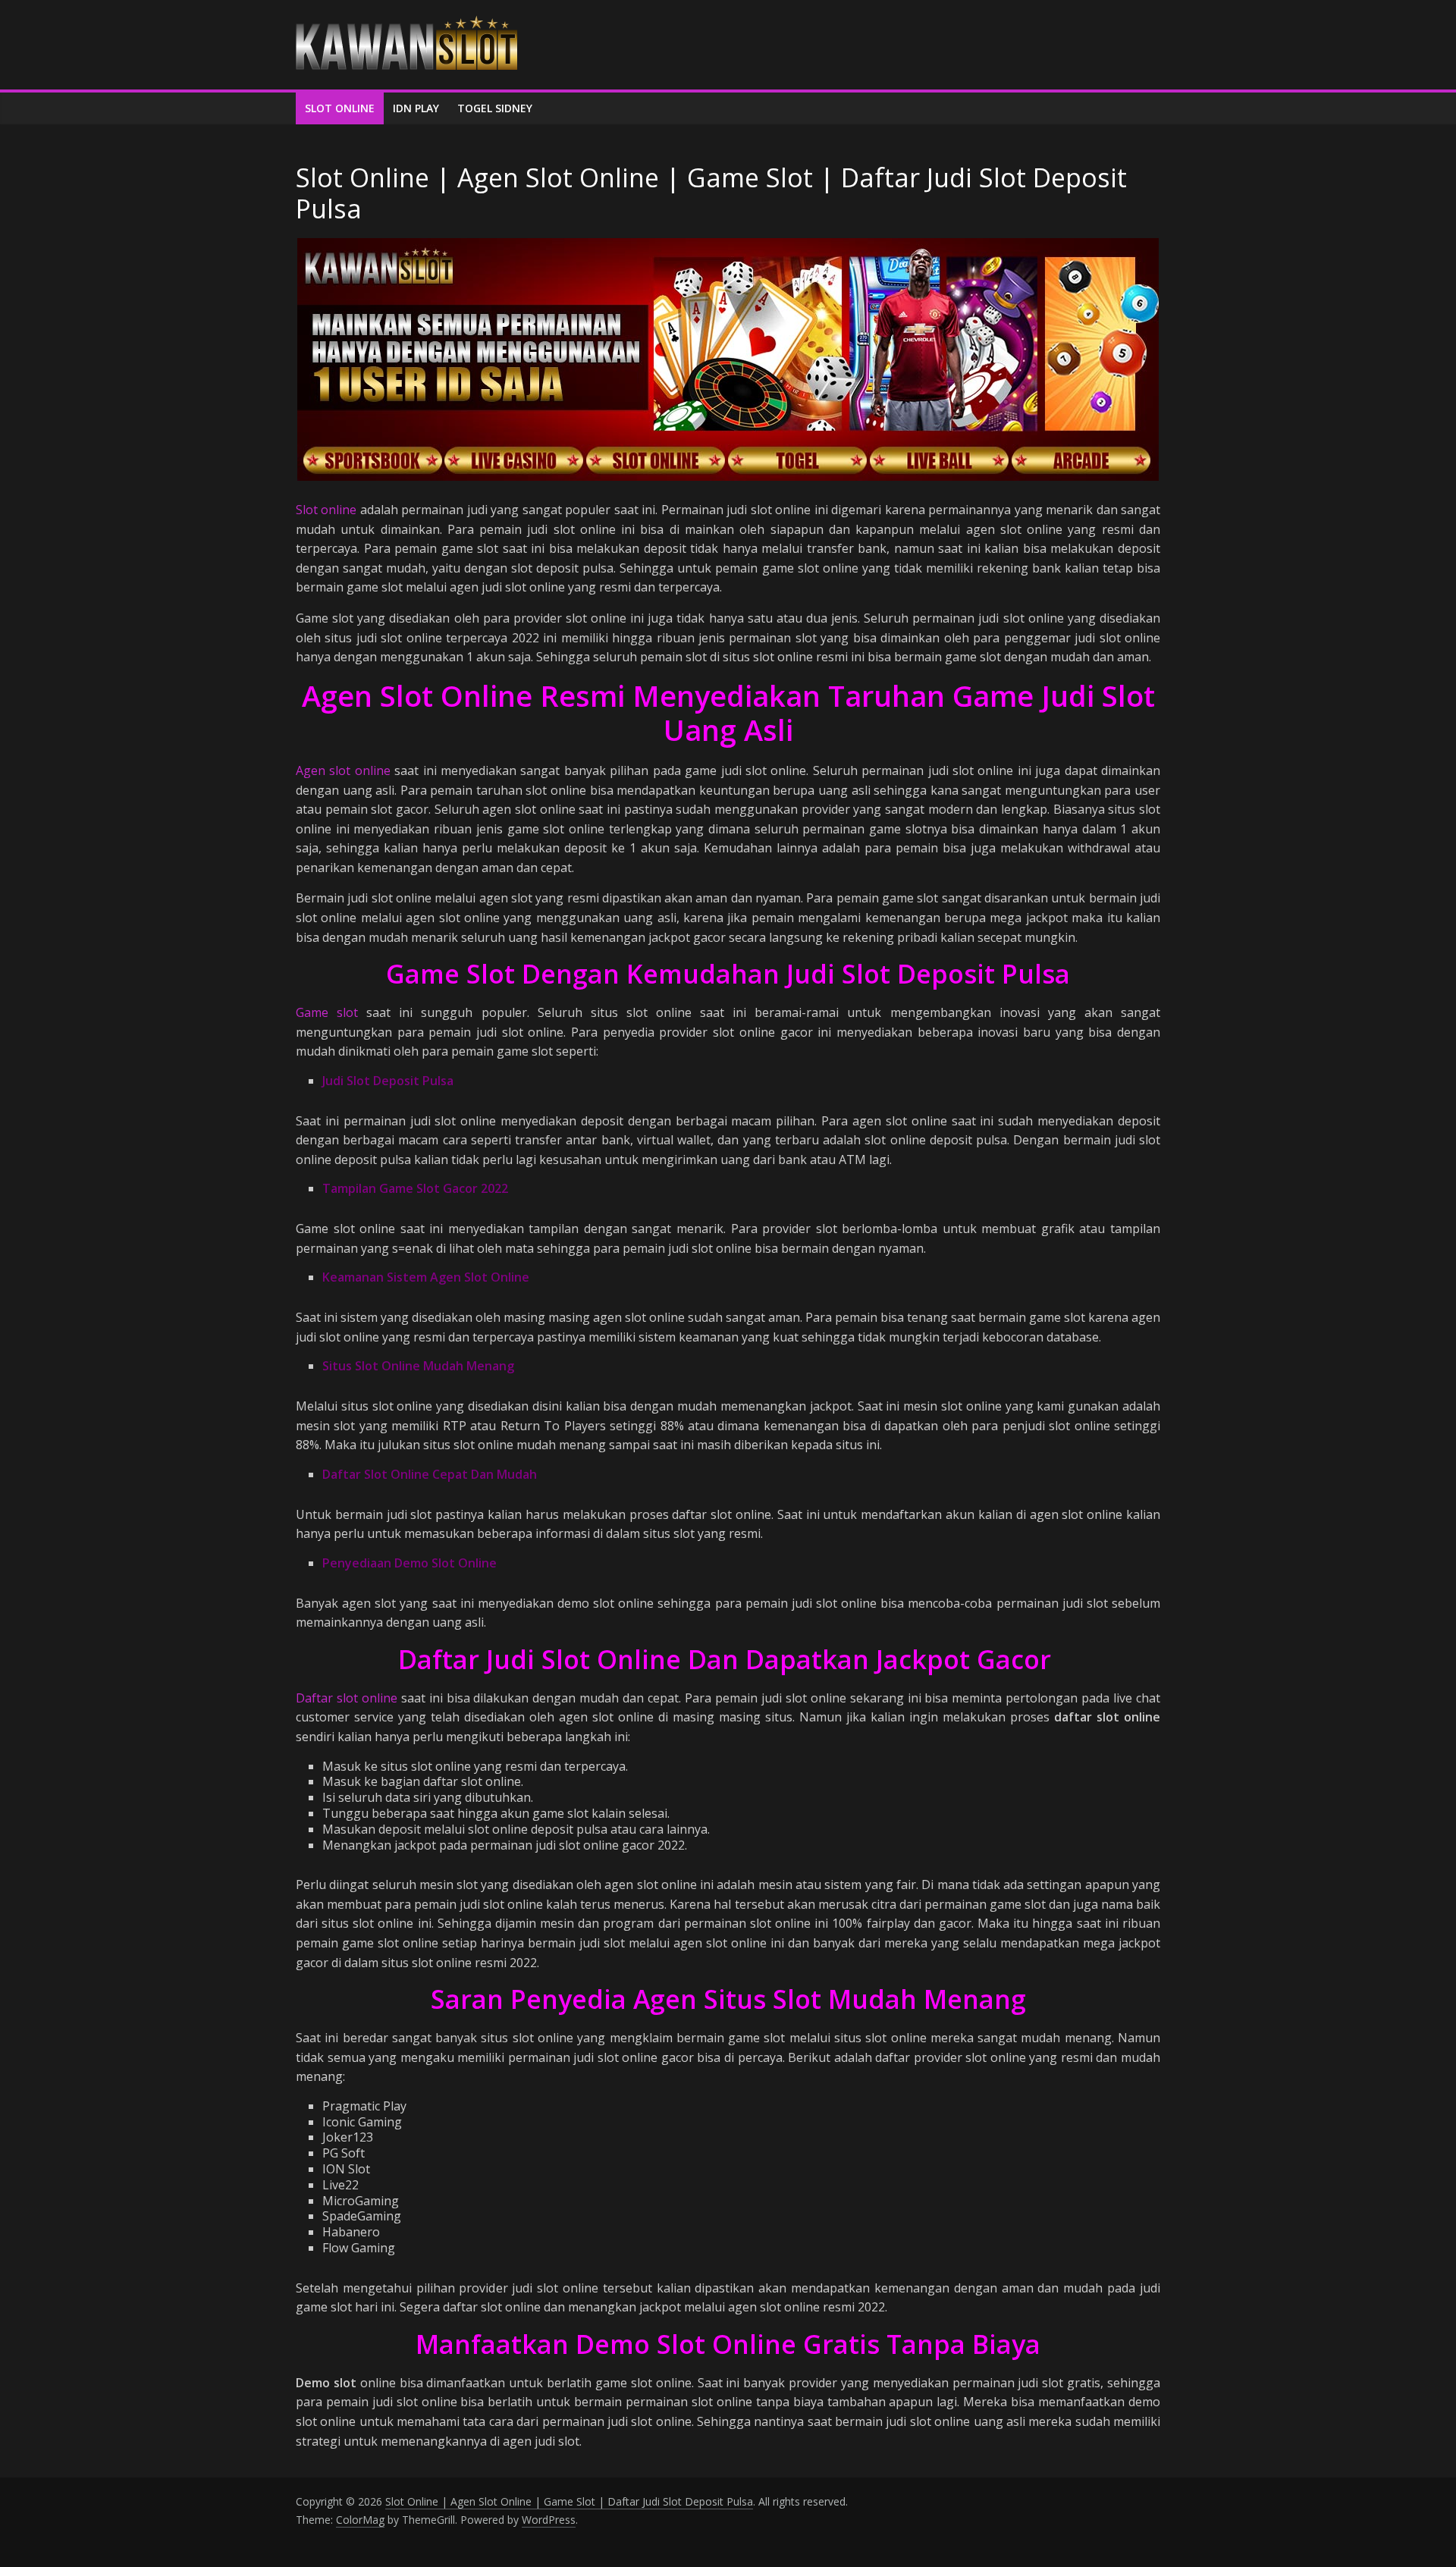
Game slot (327, 1012)
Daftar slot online (347, 1698)
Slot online (326, 510)
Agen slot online (343, 770)
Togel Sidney (495, 108)
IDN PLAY (416, 108)
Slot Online (340, 108)
